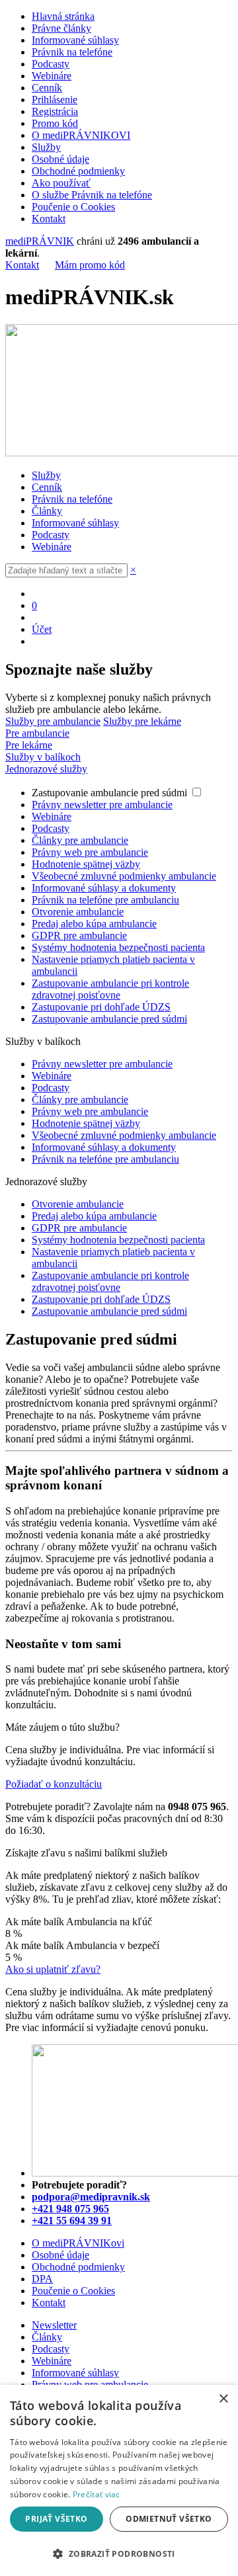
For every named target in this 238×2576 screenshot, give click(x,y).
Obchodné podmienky (78, 171)
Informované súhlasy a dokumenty (104, 888)
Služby (46, 147)
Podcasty (51, 64)
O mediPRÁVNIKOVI (81, 135)
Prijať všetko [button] (56, 2519)
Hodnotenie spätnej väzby (86, 864)
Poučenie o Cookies (73, 207)
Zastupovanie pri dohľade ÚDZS (101, 1007)
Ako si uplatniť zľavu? (53, 1969)
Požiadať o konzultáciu (54, 1784)
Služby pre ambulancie (53, 721)
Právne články (61, 28)
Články (47, 511)
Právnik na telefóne (72, 52)
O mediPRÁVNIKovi (78, 2243)
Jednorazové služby (46, 769)
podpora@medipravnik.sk (91, 2197)
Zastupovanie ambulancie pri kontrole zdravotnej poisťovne (110, 989)
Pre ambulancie (37, 733)
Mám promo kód (90, 265)
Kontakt (49, 219)
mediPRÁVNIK (40, 241)
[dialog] (119, 2480)
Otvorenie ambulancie (78, 912)
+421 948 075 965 (70, 2209)
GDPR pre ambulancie (79, 935)
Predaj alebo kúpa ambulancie (94, 924)
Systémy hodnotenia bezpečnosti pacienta (118, 947)
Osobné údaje (60, 159)
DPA (42, 2279)
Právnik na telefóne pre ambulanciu (105, 900)
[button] (119, 2553)
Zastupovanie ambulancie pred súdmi (111, 793)
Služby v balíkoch (43, 757)
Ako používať (61, 183)
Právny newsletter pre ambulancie (102, 805)
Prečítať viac (97, 2494)
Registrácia (55, 111)
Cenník (47, 88)
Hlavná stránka (63, 16)
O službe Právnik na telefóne (92, 195)
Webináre (52, 76)
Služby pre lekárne (142, 721)
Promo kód (55, 123)
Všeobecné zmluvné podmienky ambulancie (124, 876)
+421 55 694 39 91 (72, 2221)
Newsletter (54, 2325)
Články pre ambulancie (80, 840)
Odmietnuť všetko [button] (169, 2519)
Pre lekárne (29, 745)
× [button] (223, 2399)
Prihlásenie (55, 100)
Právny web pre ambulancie (90, 852)
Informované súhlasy (75, 40)
